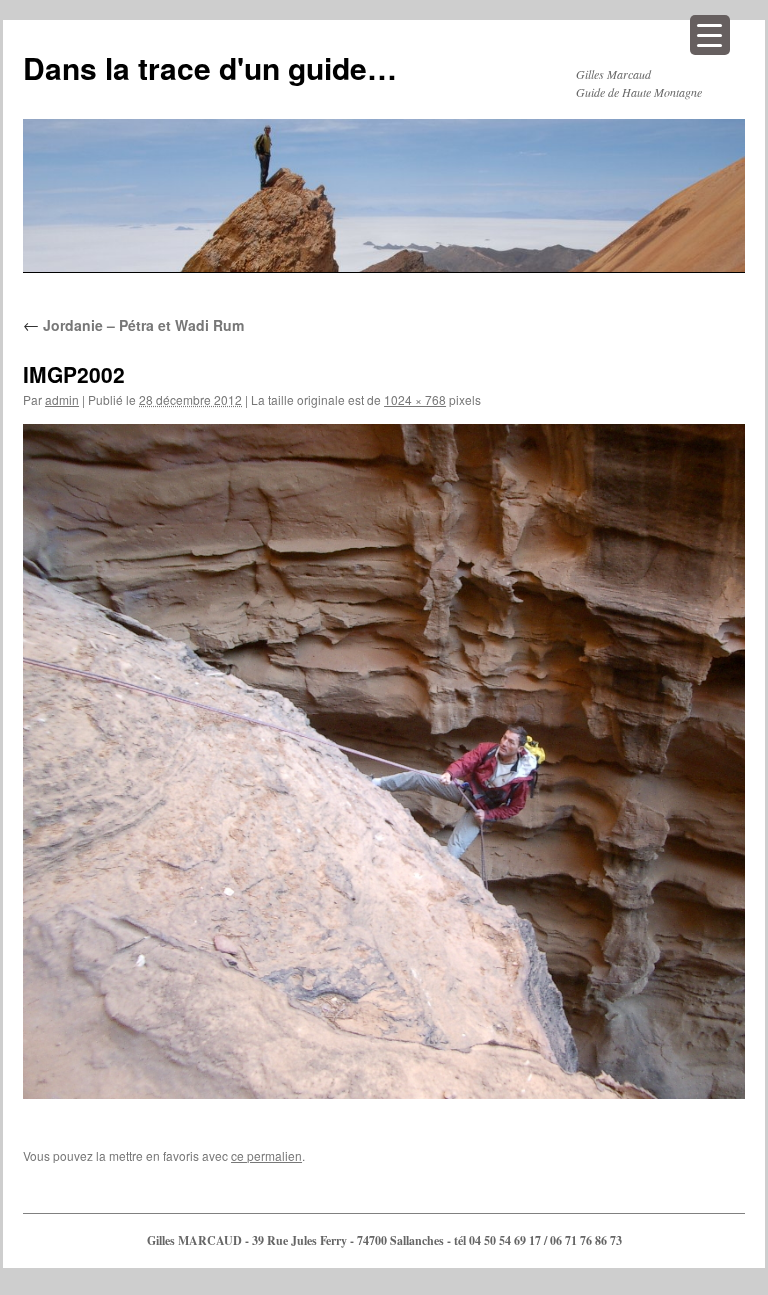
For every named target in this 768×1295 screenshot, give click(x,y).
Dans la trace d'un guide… (210, 67)
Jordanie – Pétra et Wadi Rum (133, 325)
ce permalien (266, 1155)
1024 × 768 (415, 399)
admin (62, 399)
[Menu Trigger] (710, 35)
